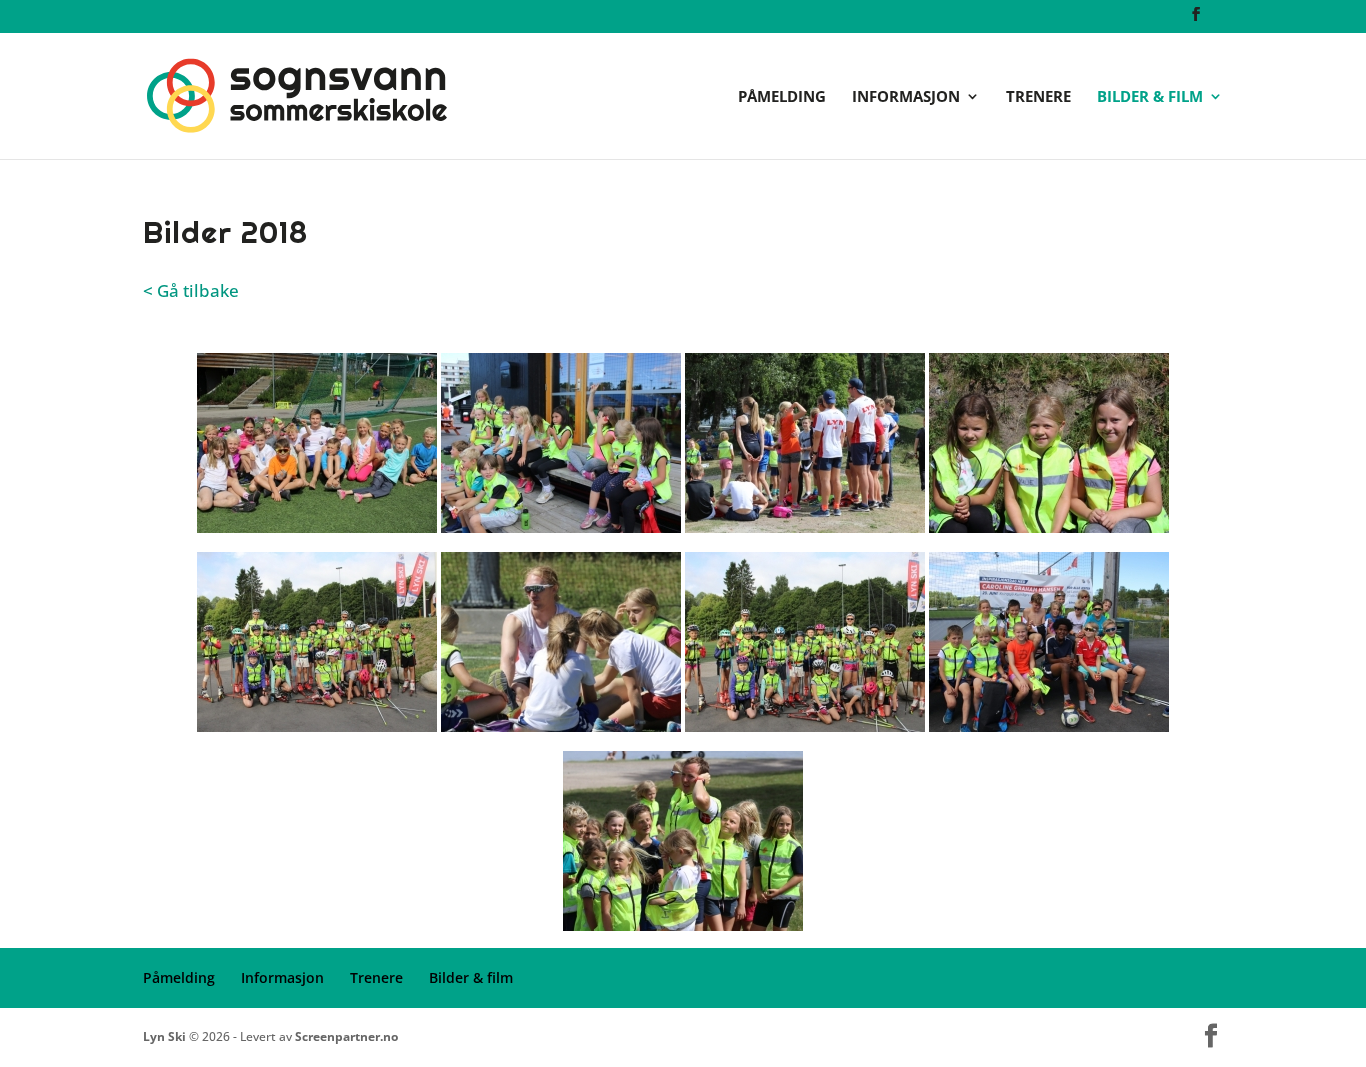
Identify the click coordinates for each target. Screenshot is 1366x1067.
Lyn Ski (164, 1036)
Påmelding (782, 97)
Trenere (1038, 97)
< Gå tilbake (191, 290)
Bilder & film (1150, 97)
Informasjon (906, 97)
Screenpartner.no (346, 1036)
